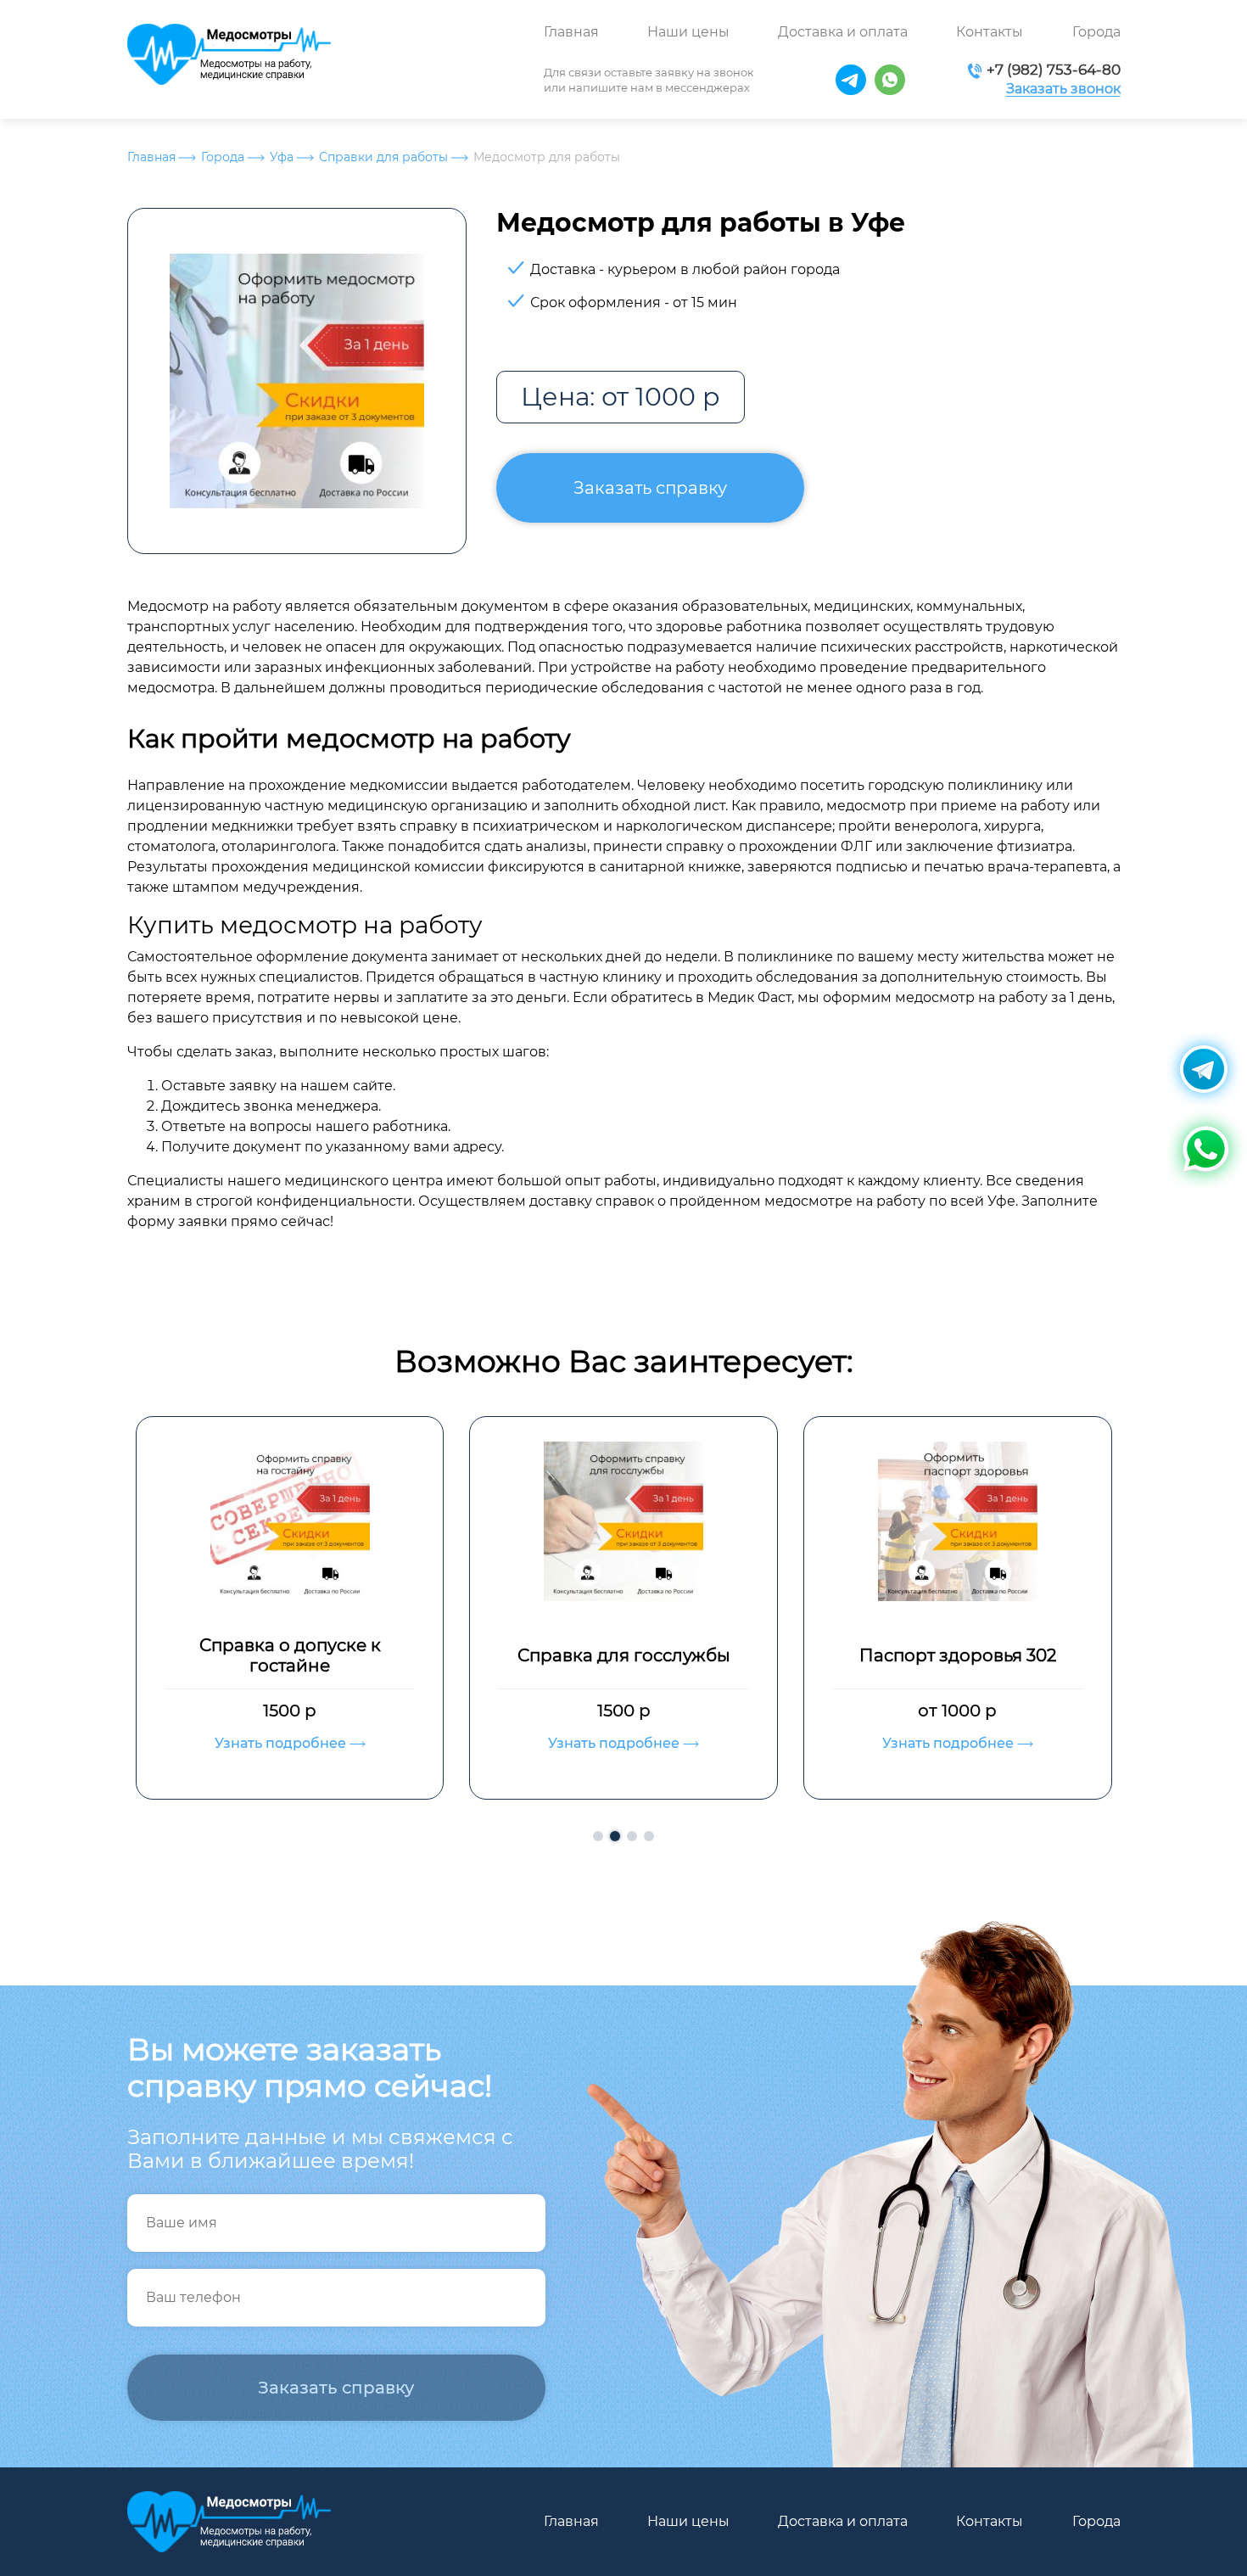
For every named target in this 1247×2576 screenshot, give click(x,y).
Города (1096, 32)
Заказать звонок (1063, 89)
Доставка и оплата (843, 32)
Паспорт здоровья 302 (684, 1655)
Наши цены (688, 32)
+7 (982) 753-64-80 (1054, 70)
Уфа (282, 157)
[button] (598, 1836)
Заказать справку (650, 488)
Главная (571, 32)
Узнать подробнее (342, 1743)
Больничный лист (1018, 1655)
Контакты (990, 32)
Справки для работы (383, 157)
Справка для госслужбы (350, 1655)
